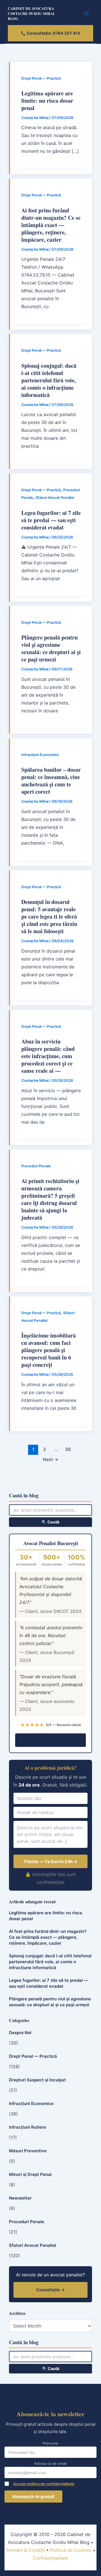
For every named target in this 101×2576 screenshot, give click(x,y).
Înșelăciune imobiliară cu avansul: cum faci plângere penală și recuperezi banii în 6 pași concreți (49, 1350)
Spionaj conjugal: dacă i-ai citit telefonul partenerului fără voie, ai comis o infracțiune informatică (49, 380)
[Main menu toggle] (87, 14)
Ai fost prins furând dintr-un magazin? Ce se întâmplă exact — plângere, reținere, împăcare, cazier (51, 225)
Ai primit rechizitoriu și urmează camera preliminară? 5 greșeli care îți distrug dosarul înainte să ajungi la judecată (50, 1199)
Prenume (50, 2443)
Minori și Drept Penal (30, 2174)
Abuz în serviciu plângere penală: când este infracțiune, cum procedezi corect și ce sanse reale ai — (48, 1056)
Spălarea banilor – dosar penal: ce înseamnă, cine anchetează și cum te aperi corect (51, 781)
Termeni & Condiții (25, 2550)
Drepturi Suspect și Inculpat (37, 2080)
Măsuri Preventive (28, 2151)
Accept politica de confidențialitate (44, 2484)
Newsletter (20, 2198)
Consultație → (51, 1740)
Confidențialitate (50, 2558)
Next (51, 1459)
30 (68, 1449)
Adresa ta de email (50, 2463)
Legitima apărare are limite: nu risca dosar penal (47, 101)
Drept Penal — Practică (41, 78)
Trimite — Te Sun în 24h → (50, 1862)
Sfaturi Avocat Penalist (55, 498)
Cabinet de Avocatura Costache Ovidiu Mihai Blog (31, 14)
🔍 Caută (50, 1522)
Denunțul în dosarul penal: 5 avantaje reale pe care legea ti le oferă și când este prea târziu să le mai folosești (49, 916)
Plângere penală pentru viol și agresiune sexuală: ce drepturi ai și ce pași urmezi (51, 648)
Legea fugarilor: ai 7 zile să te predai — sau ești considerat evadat (51, 520)
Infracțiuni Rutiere (27, 2127)
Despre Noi (20, 2033)
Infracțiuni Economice (40, 755)
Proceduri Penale (36, 1166)
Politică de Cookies (71, 2550)
